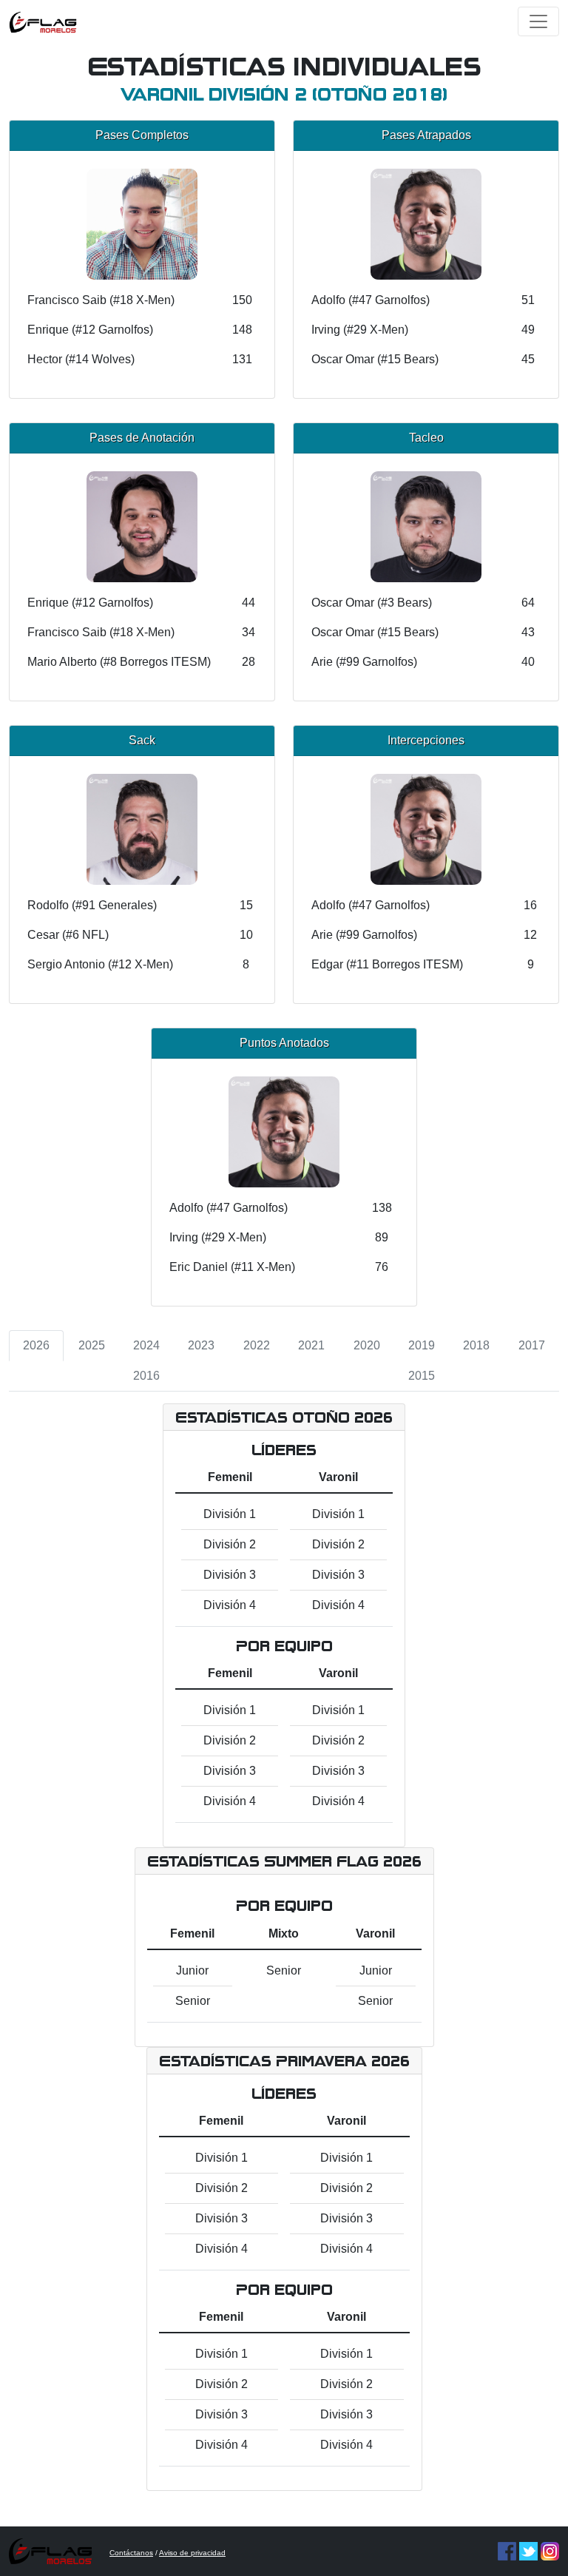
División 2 (230, 1544)
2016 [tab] (146, 1376)
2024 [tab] (146, 1345)
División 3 (230, 1575)
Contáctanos (131, 2553)
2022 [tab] (257, 1345)
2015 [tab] (422, 1376)
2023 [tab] (201, 1345)
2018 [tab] (476, 1345)
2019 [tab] (422, 1345)
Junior (192, 1970)
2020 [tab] (367, 1345)
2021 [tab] (311, 1345)
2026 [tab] (36, 1345)
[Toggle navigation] (538, 21)
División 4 (230, 1605)
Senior (193, 2001)
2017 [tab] (532, 1345)
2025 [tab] (92, 1345)
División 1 (230, 1514)
